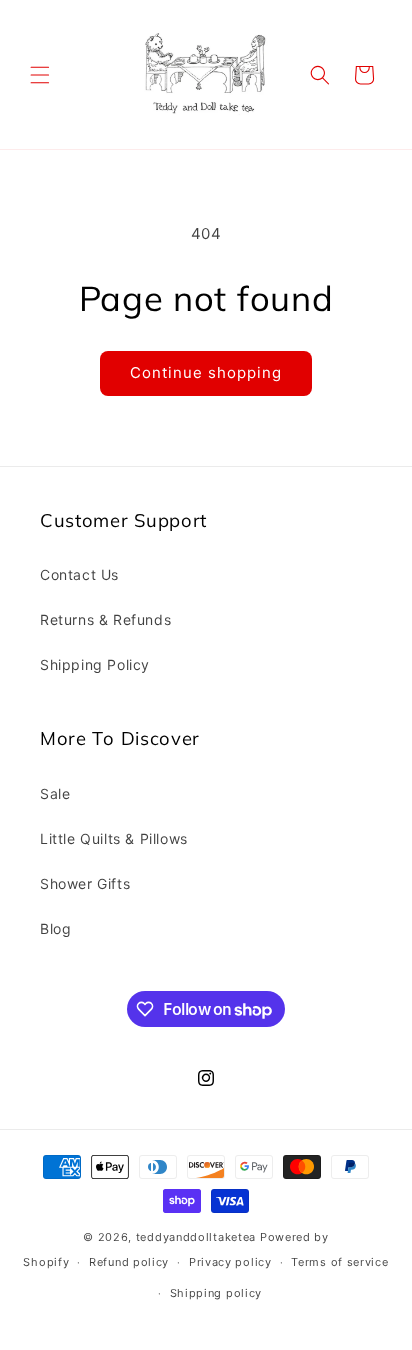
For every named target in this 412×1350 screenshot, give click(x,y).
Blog (55, 928)
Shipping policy (216, 1293)
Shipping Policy (95, 664)
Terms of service (339, 1262)
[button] (40, 75)
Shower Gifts (85, 883)
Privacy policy (230, 1262)
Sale (55, 793)
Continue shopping (206, 372)
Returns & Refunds (105, 619)
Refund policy (129, 1262)
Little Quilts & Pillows (114, 838)
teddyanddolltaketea (196, 1237)
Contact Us (79, 574)
